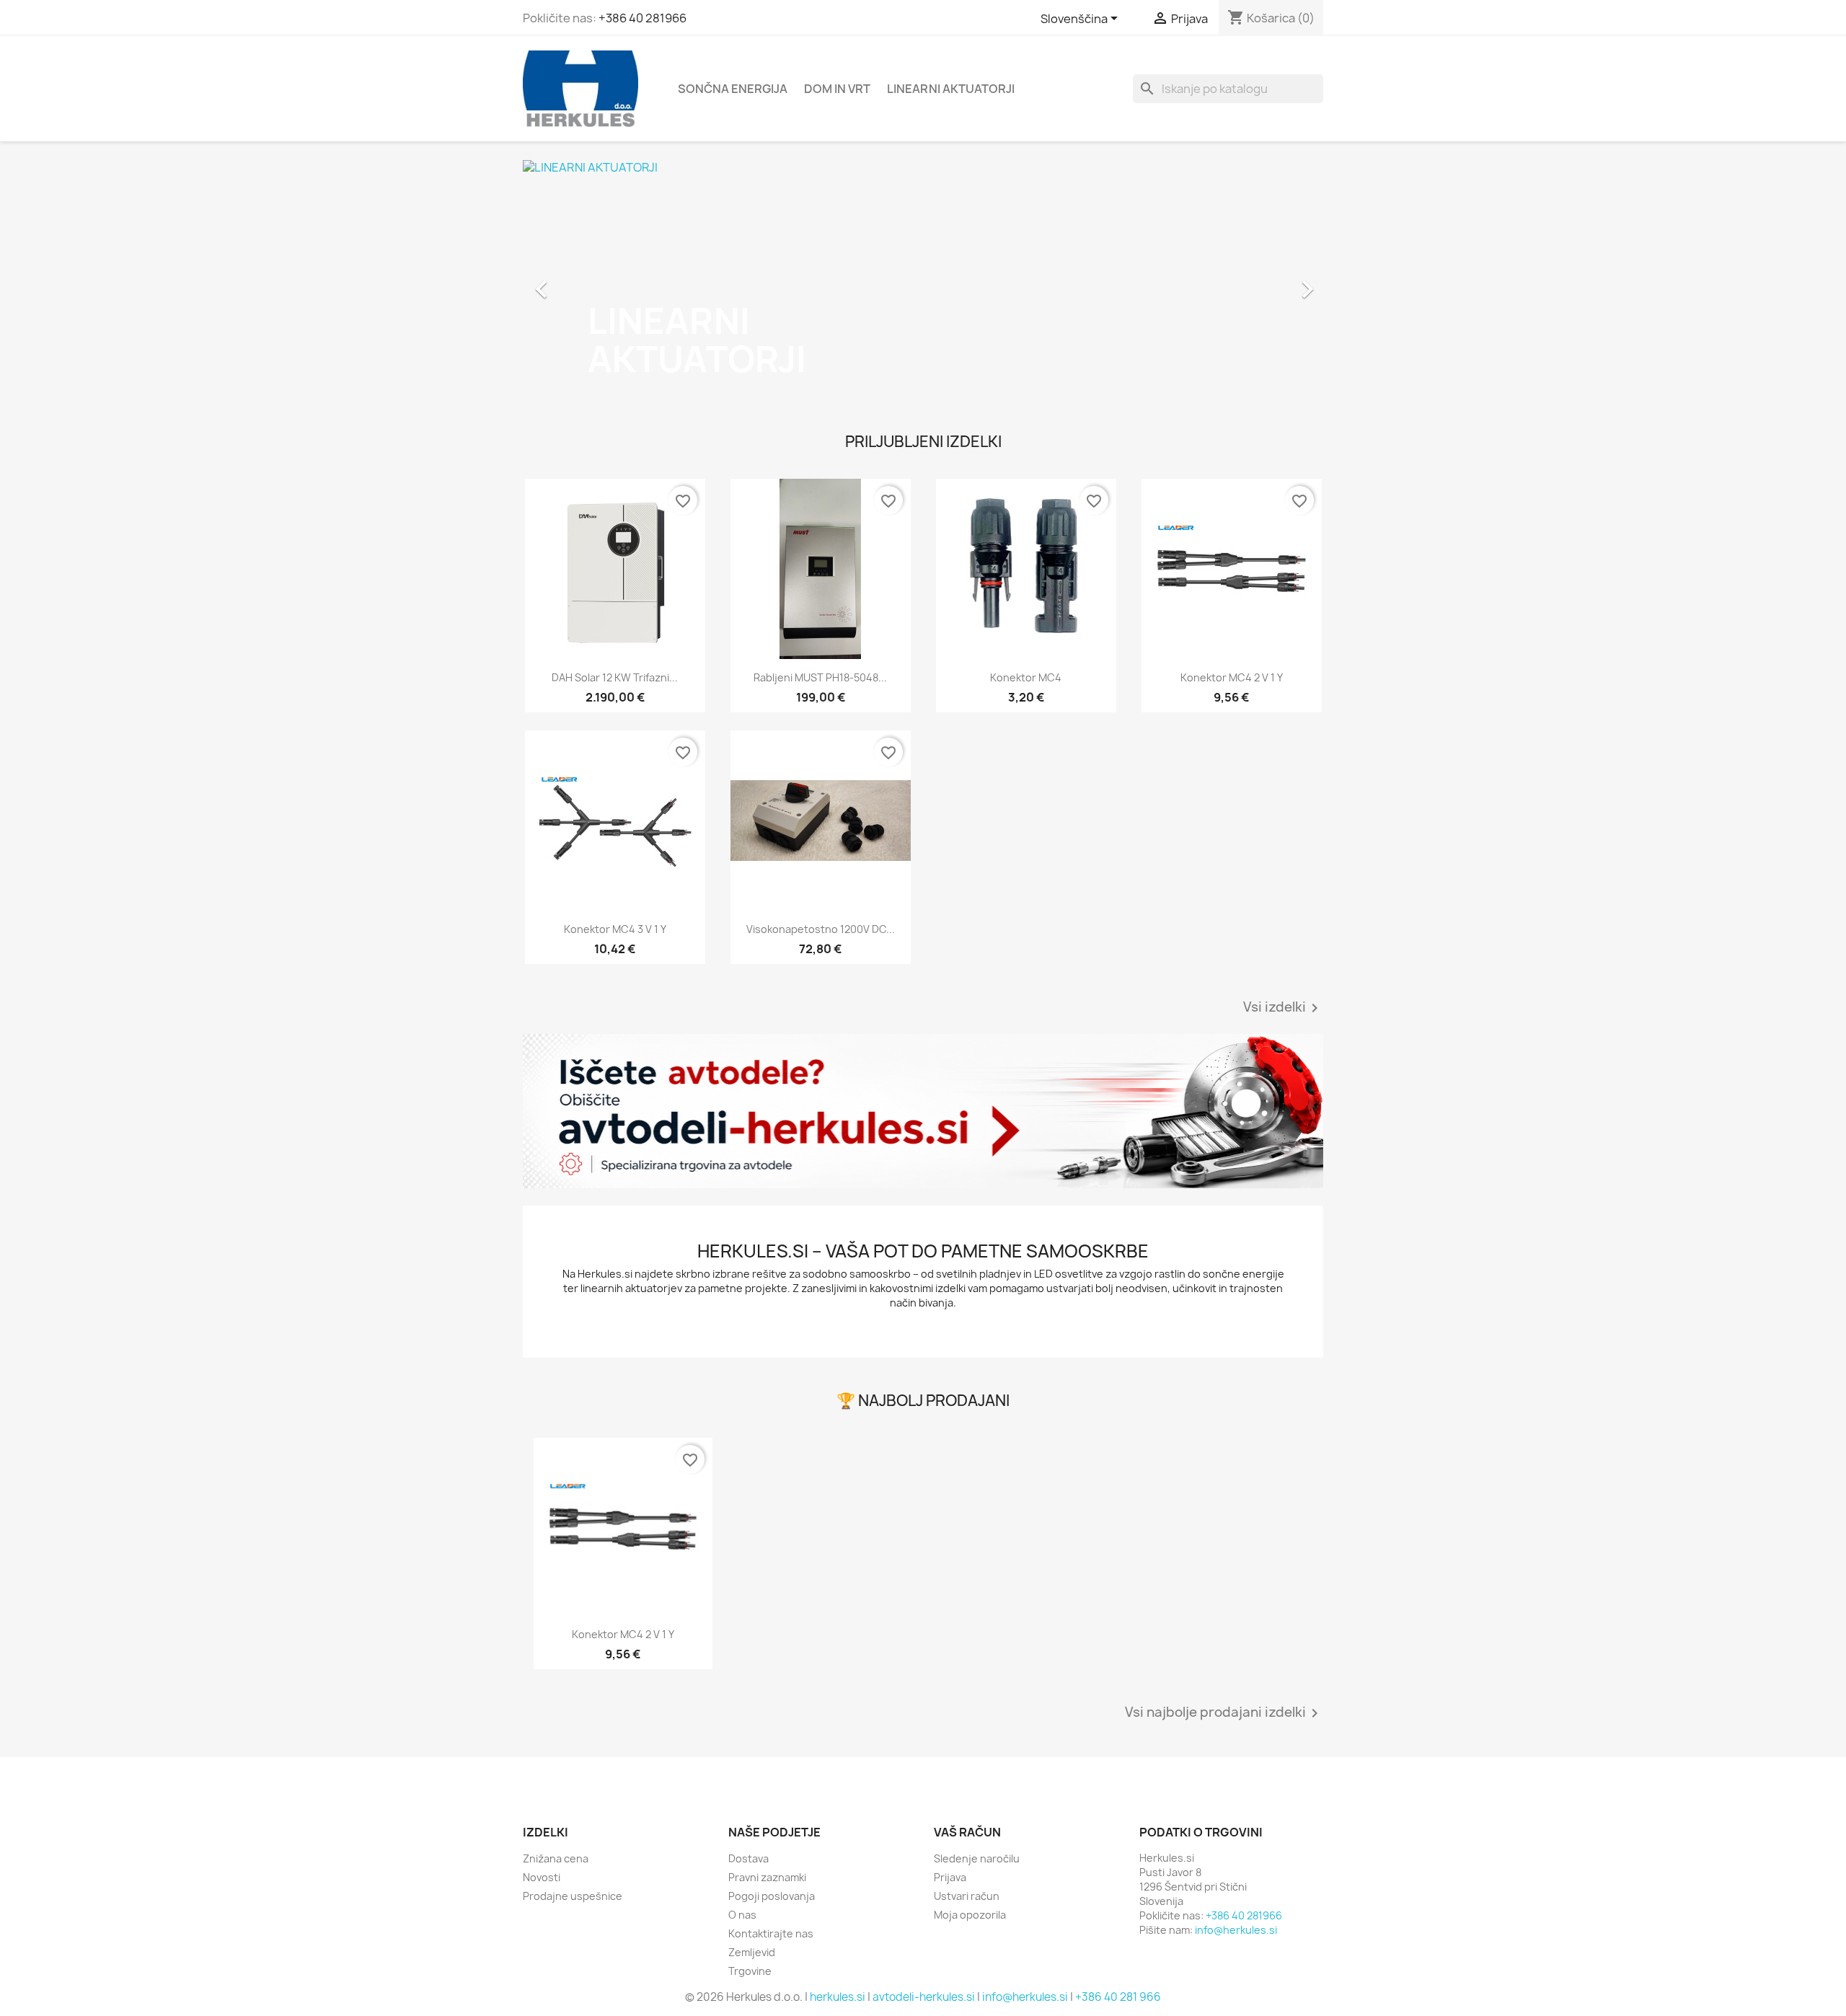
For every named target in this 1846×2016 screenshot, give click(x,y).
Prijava (950, 1877)
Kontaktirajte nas (771, 1933)
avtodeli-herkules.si (924, 1997)
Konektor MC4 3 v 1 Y (615, 929)
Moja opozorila (970, 1915)
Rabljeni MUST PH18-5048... (820, 677)
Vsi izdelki (1283, 1008)
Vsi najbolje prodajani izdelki (1224, 1713)
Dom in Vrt (837, 89)
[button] (583, 282)
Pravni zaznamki (767, 1877)
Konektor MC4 (1026, 677)
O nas (742, 1915)
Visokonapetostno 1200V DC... (821, 929)
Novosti (542, 1877)
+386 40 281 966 (1118, 1997)
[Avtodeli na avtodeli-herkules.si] (923, 1111)
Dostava (748, 1858)
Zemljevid (752, 1952)
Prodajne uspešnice (573, 1896)
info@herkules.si (1236, 1930)
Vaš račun (967, 1832)
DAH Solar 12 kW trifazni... (615, 677)
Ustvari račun (967, 1896)
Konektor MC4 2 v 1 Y (1232, 677)
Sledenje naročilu (977, 1858)
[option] (923, 282)
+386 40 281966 (642, 18)
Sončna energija (733, 89)
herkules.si (838, 1997)
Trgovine (750, 1971)
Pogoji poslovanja (772, 1896)
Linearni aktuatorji (951, 89)
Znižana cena (556, 1858)
